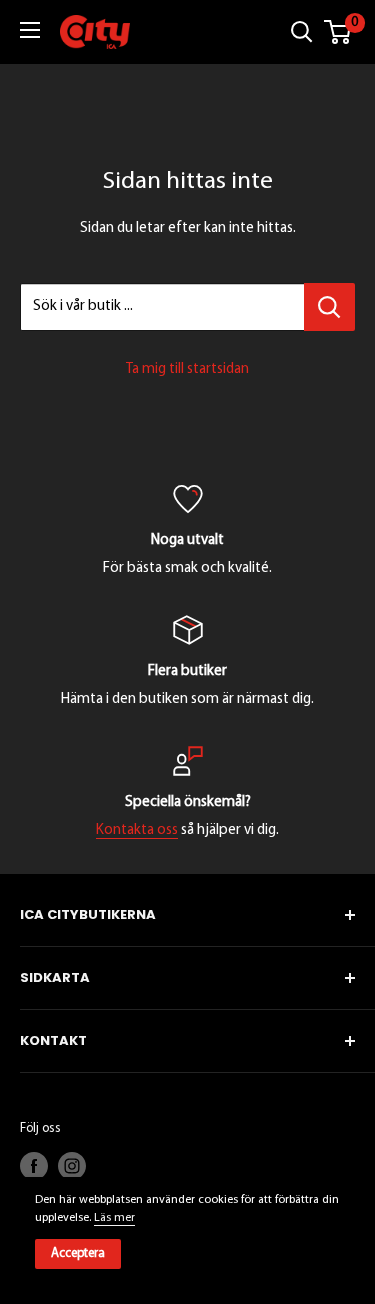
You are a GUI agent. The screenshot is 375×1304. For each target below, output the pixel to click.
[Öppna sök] (302, 32)
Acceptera (78, 1253)
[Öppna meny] (30, 30)
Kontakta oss (137, 830)
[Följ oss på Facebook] (34, 1166)
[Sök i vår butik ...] (329, 307)
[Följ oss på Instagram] (72, 1166)
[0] (338, 32)
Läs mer (114, 1218)
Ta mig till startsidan (187, 369)
